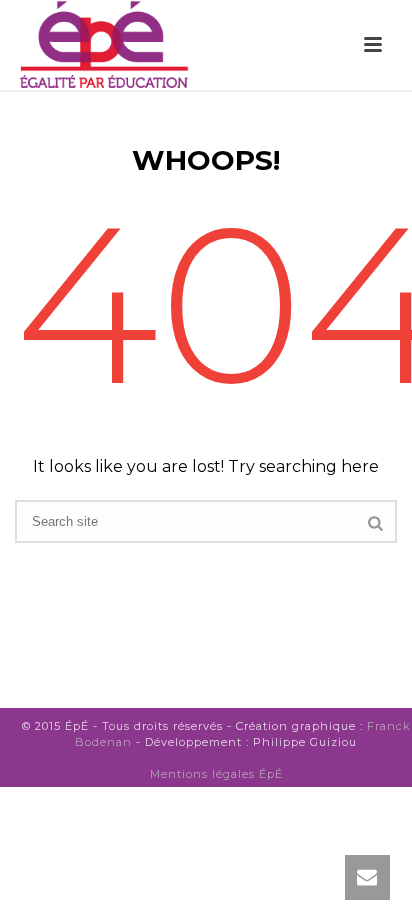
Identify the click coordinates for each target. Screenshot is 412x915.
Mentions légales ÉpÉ (216, 774)
